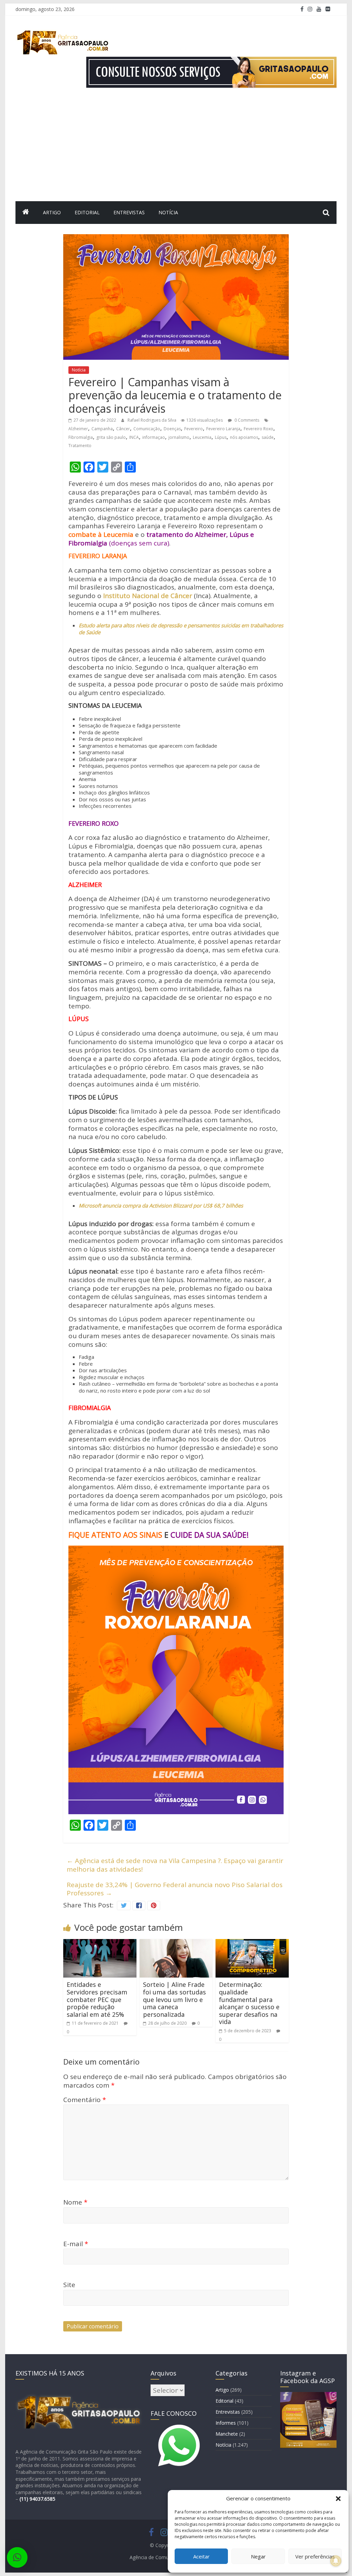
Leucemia (202, 437)
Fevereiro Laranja (223, 429)
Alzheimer (78, 429)
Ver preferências (315, 2556)
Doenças (172, 429)
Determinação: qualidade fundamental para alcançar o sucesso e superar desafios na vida (249, 2003)
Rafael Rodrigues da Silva (152, 420)
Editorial (87, 212)
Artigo (52, 212)
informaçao (154, 437)
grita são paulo (111, 437)
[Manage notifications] (336, 2561)
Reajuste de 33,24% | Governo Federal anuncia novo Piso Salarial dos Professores (175, 1889)
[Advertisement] (176, 150)
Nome (75, 2202)
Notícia (168, 212)
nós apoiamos (244, 437)
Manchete (227, 2434)
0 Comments (246, 420)
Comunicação (147, 429)
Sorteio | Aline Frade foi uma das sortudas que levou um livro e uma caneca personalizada (174, 1999)
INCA (134, 437)
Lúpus (221, 437)
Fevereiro (194, 429)
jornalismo (179, 437)
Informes (226, 2423)
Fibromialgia (81, 437)
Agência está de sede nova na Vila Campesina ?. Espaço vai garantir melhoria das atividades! (175, 1865)
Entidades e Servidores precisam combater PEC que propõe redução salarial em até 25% (97, 1999)
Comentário (85, 2100)
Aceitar (201, 2556)
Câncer (123, 429)
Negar (258, 2556)
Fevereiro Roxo (258, 429)
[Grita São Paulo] (26, 213)
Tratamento (80, 446)
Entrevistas (129, 212)
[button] (338, 2499)
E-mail (76, 2244)
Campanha (102, 429)
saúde (268, 437)
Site (69, 2285)
